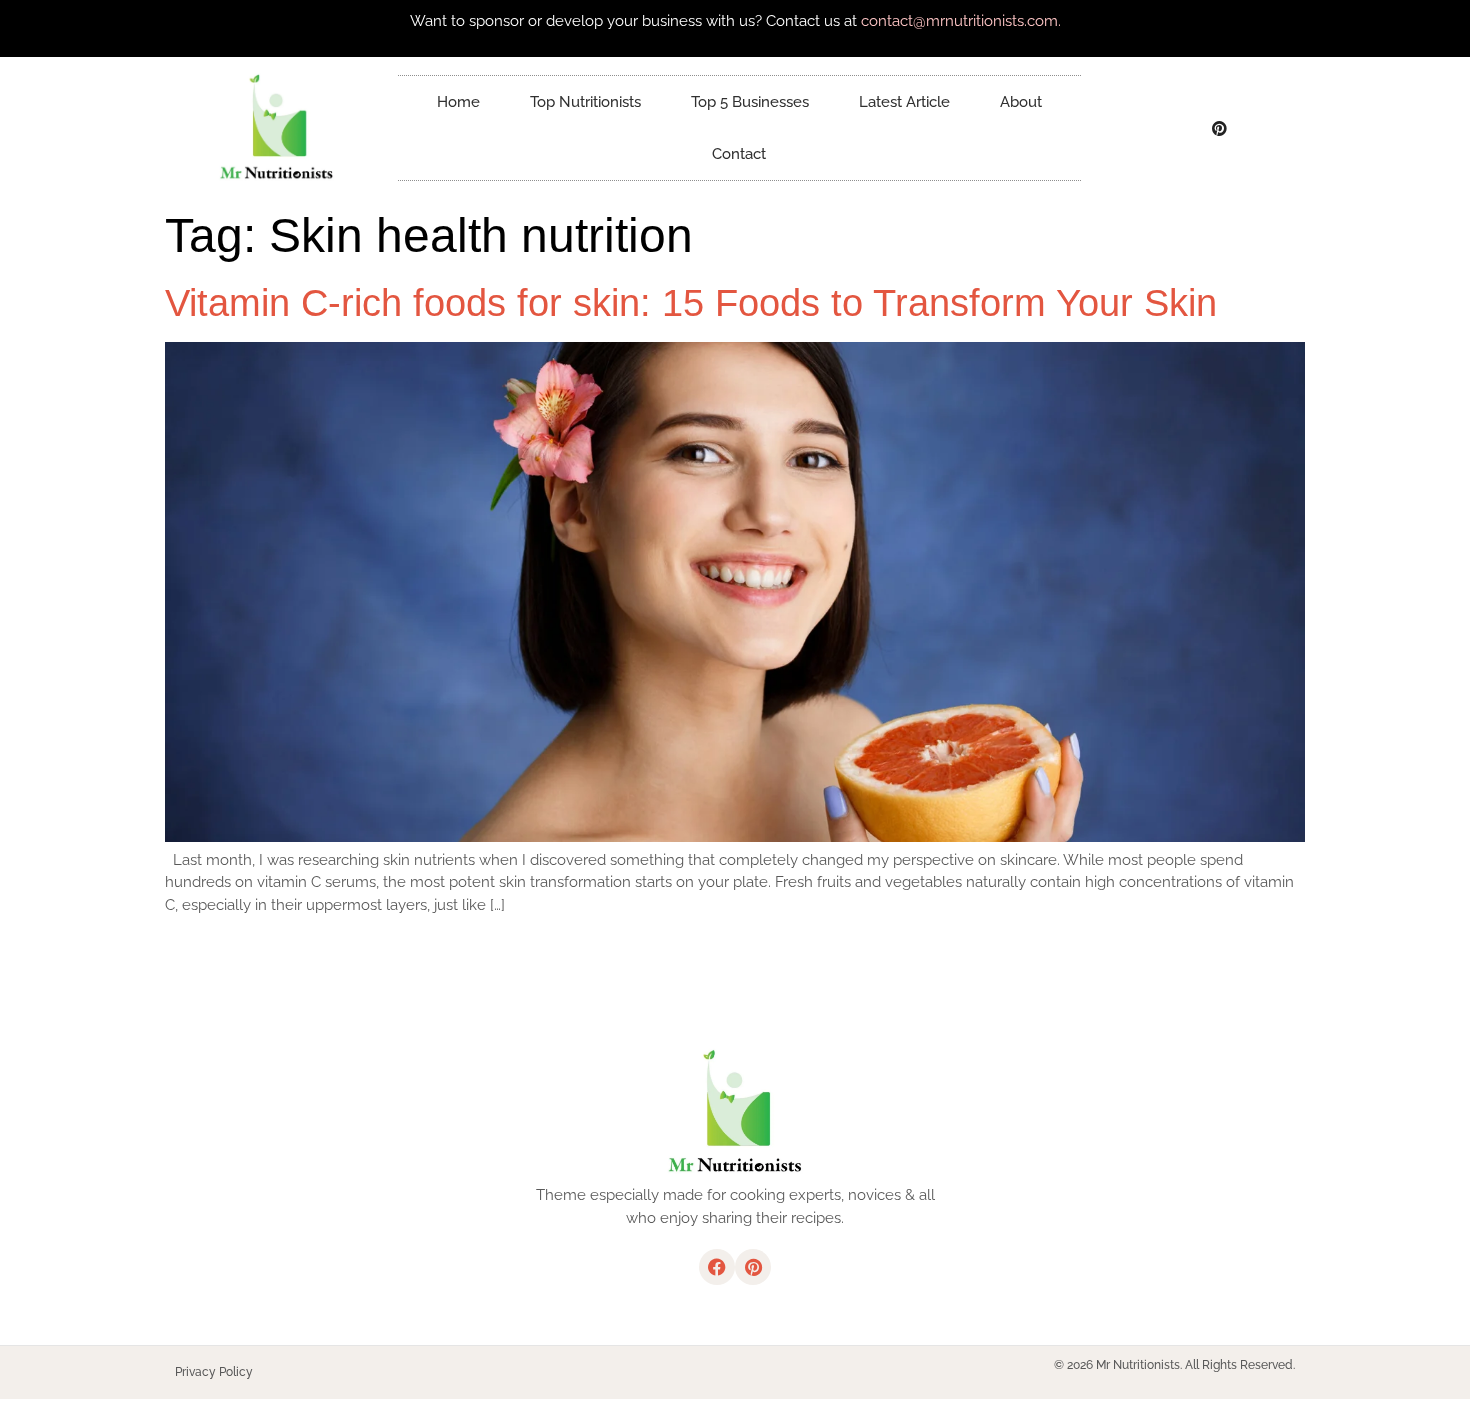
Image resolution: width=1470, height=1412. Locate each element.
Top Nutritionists (585, 102)
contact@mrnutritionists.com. (961, 21)
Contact (739, 154)
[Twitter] (1220, 128)
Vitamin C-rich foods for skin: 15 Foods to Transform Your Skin (691, 303)
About (1021, 102)
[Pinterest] (753, 1267)
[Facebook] (1176, 128)
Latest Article (904, 102)
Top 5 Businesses (750, 102)
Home (458, 102)
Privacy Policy (214, 1372)
